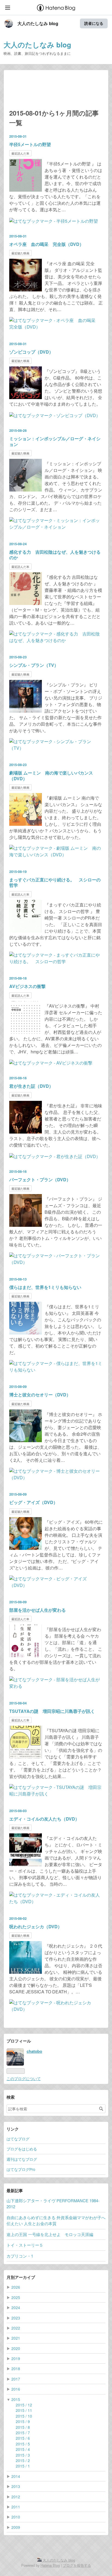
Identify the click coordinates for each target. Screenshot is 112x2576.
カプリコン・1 (20, 2256)
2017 (16, 2379)
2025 (16, 2297)
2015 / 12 (24, 2405)
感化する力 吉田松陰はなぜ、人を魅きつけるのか (55, 555)
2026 (16, 2287)
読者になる (94, 23)
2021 (16, 2338)
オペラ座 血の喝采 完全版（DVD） (46, 244)
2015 (16, 2399)
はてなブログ (18, 2139)
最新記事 (15, 2191)
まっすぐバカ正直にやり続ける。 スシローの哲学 (55, 882)
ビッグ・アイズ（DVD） (33, 1502)
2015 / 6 (23, 2438)
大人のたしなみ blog (38, 23)
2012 (16, 2497)
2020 (16, 2348)
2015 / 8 (23, 2427)
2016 (16, 2389)
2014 (16, 2476)
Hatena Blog (50, 2565)
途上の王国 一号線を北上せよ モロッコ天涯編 (50, 2234)
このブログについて (24, 2078)
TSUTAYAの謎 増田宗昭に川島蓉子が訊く (52, 1711)
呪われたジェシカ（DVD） (36, 1926)
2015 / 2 (23, 2460)
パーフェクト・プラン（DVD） (40, 1179)
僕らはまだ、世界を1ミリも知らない (45, 1287)
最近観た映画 (20, 253)
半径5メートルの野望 (30, 144)
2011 (16, 2507)
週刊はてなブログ (22, 2159)
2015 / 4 (23, 2449)
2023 (16, 2318)
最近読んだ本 (20, 153)
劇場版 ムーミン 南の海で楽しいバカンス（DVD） (51, 776)
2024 (16, 2307)
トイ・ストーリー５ (25, 2245)
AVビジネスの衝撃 (27, 986)
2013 (16, 2486)
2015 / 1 (23, 2466)
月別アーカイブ (21, 2277)
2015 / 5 (23, 2444)
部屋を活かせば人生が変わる (38, 1610)
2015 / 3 (23, 2455)
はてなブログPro (21, 2169)
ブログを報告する (77, 2565)
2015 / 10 (24, 2416)
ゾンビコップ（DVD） (31, 352)
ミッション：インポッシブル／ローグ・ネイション (55, 441)
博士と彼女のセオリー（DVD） (40, 1395)
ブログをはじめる (22, 2149)
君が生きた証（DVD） (31, 1086)
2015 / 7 (23, 2433)
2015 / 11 (24, 2410)
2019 (16, 2358)
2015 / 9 (23, 2421)
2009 (16, 2527)
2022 (16, 2328)
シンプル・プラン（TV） (34, 665)
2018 (16, 2369)
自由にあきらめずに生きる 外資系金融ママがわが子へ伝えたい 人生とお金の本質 (56, 2220)
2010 (16, 2517)
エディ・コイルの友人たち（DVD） (44, 1819)
